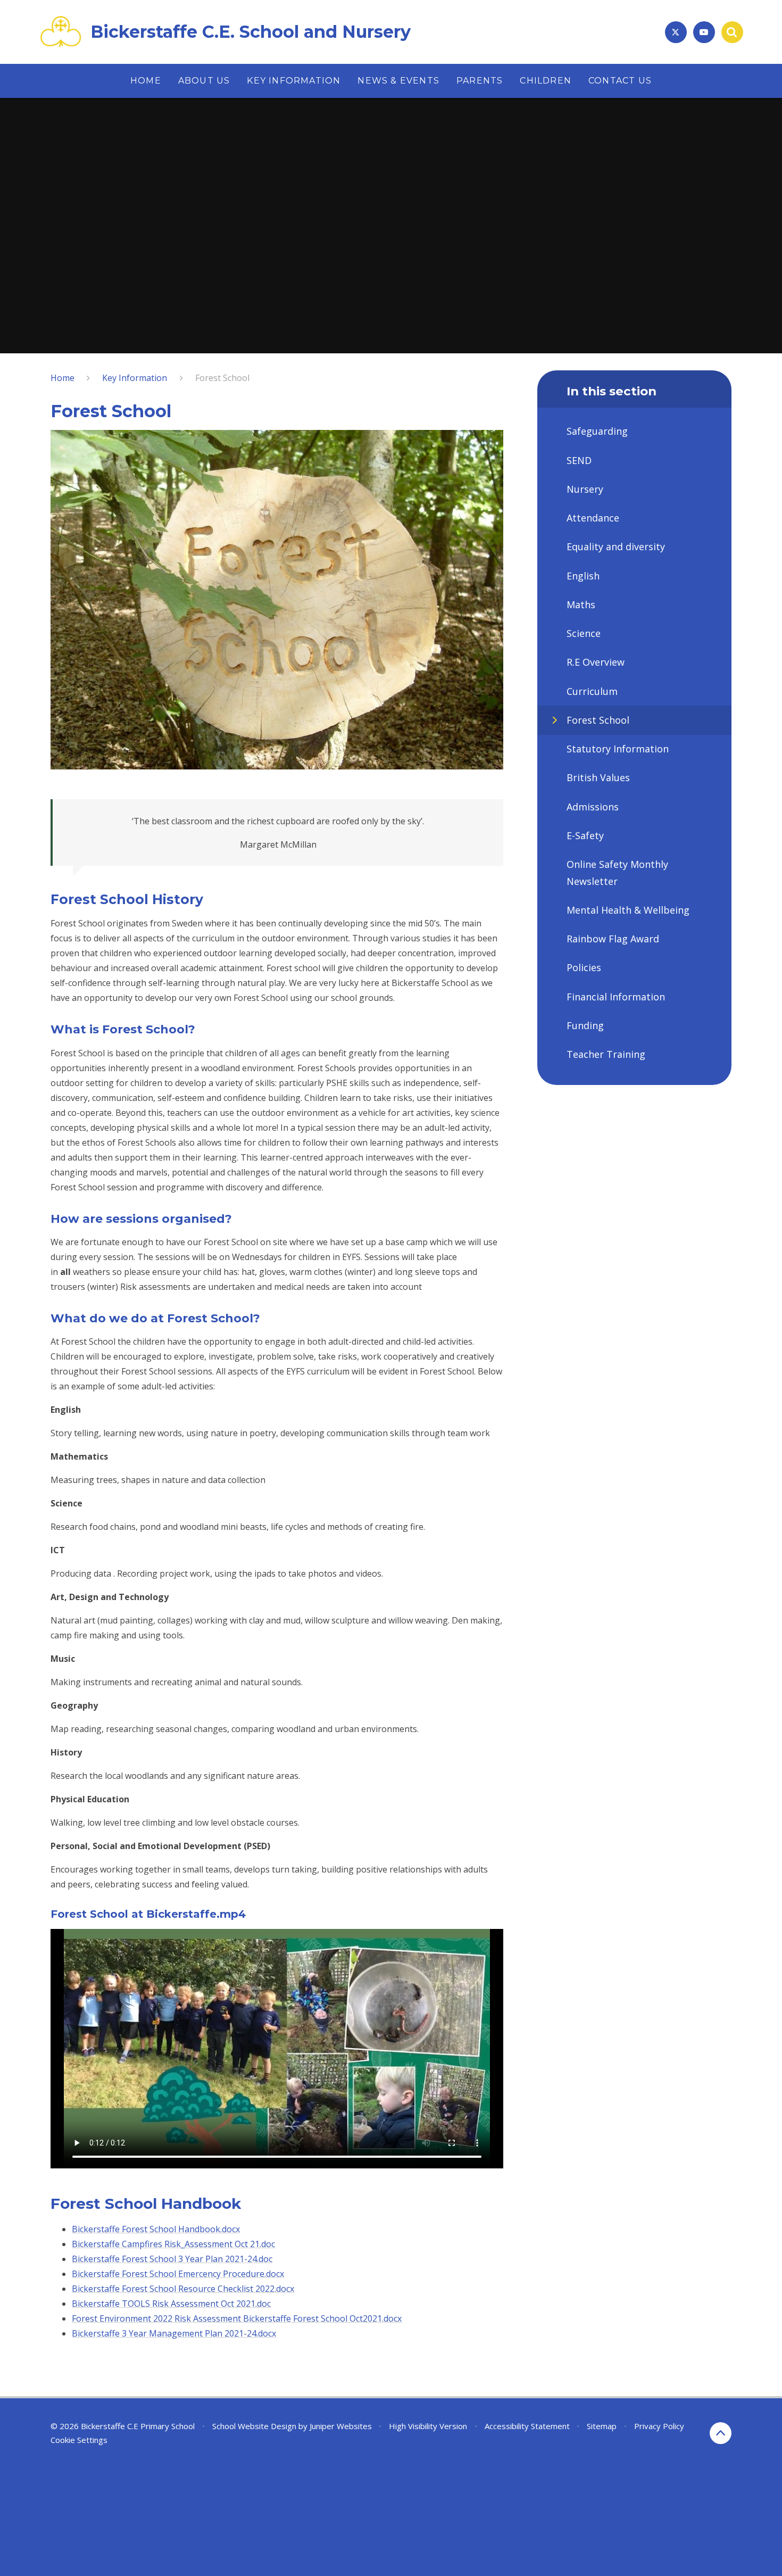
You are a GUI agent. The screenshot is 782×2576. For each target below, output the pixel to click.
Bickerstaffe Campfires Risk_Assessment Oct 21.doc (173, 2244)
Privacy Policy (659, 2426)
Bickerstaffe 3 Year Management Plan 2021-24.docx (174, 2333)
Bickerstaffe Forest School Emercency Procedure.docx (178, 2274)
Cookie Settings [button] (79, 2440)
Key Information (135, 378)
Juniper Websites (341, 2426)
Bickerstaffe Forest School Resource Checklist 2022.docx (183, 2289)
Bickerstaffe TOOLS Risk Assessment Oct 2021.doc (171, 2304)
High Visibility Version (428, 2426)
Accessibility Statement (527, 2426)
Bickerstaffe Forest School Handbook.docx (156, 2229)
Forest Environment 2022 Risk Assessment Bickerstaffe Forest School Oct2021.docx (237, 2318)
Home (63, 378)
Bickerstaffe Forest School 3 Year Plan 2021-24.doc (172, 2259)
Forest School (222, 378)
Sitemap (602, 2426)
